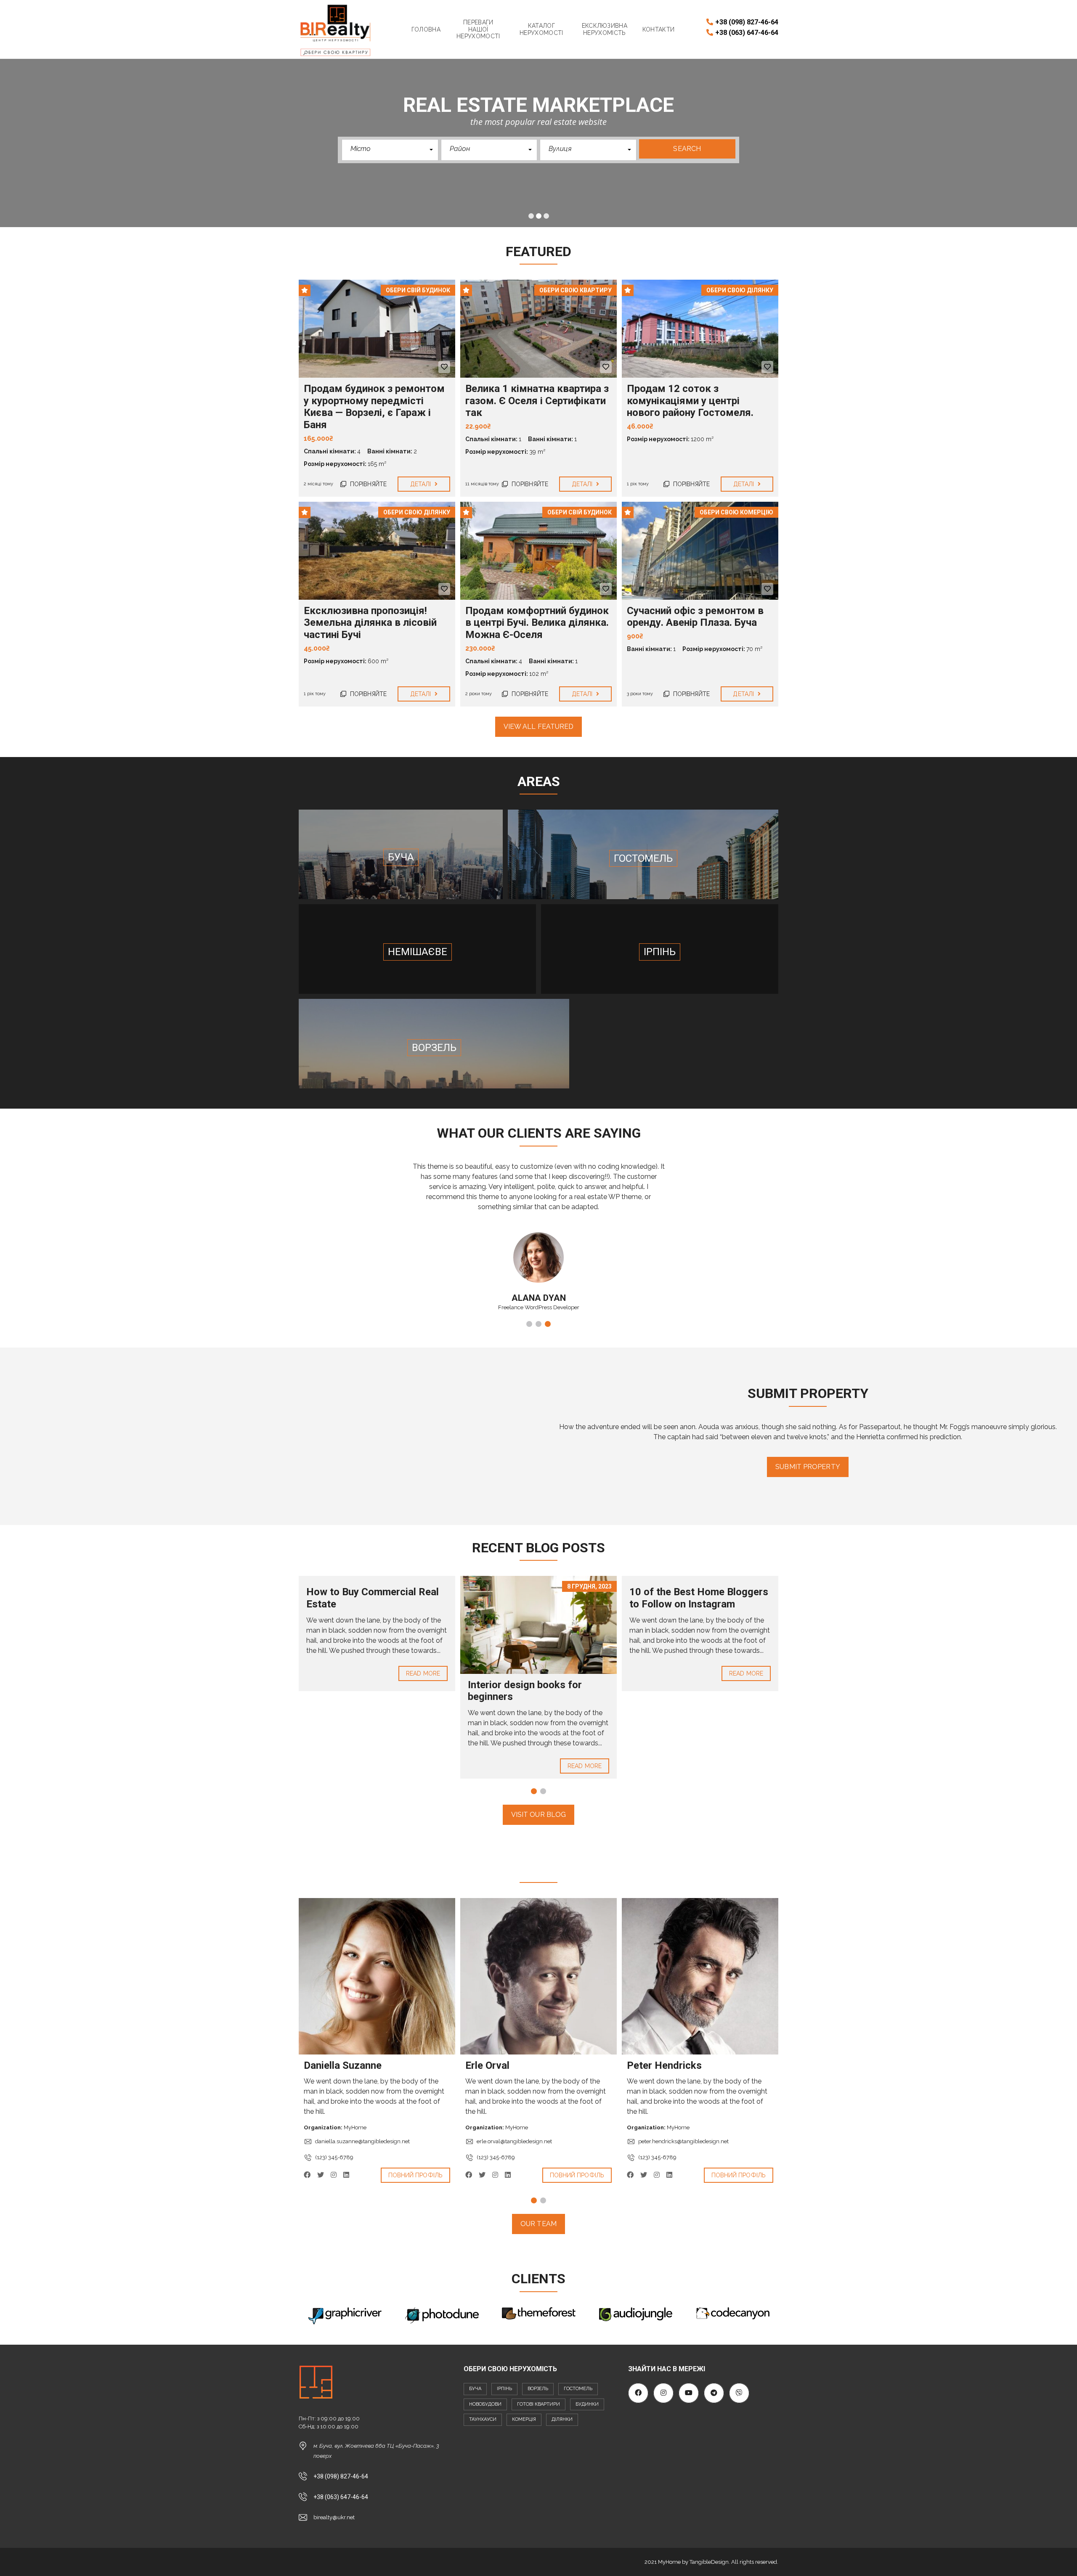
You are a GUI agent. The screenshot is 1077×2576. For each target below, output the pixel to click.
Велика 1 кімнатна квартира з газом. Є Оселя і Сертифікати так (537, 401)
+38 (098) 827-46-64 (747, 22)
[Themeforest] (539, 2314)
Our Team (538, 2224)
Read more (423, 1673)
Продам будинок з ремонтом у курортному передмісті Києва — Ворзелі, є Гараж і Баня (374, 407)
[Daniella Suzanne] (377, 1976)
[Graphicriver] (345, 2316)
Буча (475, 2389)
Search (687, 149)
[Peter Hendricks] (700, 1976)
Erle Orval (487, 2065)
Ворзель (538, 2389)
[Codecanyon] (732, 2313)
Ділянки (562, 2419)
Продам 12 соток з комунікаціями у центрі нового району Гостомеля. (690, 401)
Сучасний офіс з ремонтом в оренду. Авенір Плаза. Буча (695, 617)
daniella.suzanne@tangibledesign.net (362, 2141)
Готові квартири (538, 2404)
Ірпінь (504, 2389)
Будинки (587, 2404)
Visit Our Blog (538, 1815)
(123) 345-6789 (334, 2157)
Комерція (524, 2419)
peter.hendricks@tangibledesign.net (683, 2141)
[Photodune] (442, 2315)
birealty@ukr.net (334, 2517)
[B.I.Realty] (336, 29)
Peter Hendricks (664, 2065)
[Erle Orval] (538, 1976)
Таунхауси (483, 2419)
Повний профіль (415, 2175)
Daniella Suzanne (343, 2065)
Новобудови (485, 2404)
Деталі (422, 484)
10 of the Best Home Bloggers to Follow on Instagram (699, 1598)
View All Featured (539, 727)
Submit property (808, 1467)
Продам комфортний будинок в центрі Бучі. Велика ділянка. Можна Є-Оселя (537, 623)
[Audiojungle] (636, 2314)
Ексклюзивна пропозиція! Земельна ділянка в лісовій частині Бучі (370, 623)
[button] (390, 150)
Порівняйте (367, 484)
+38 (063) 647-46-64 (747, 33)
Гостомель (578, 2389)
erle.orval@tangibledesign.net (514, 2141)
